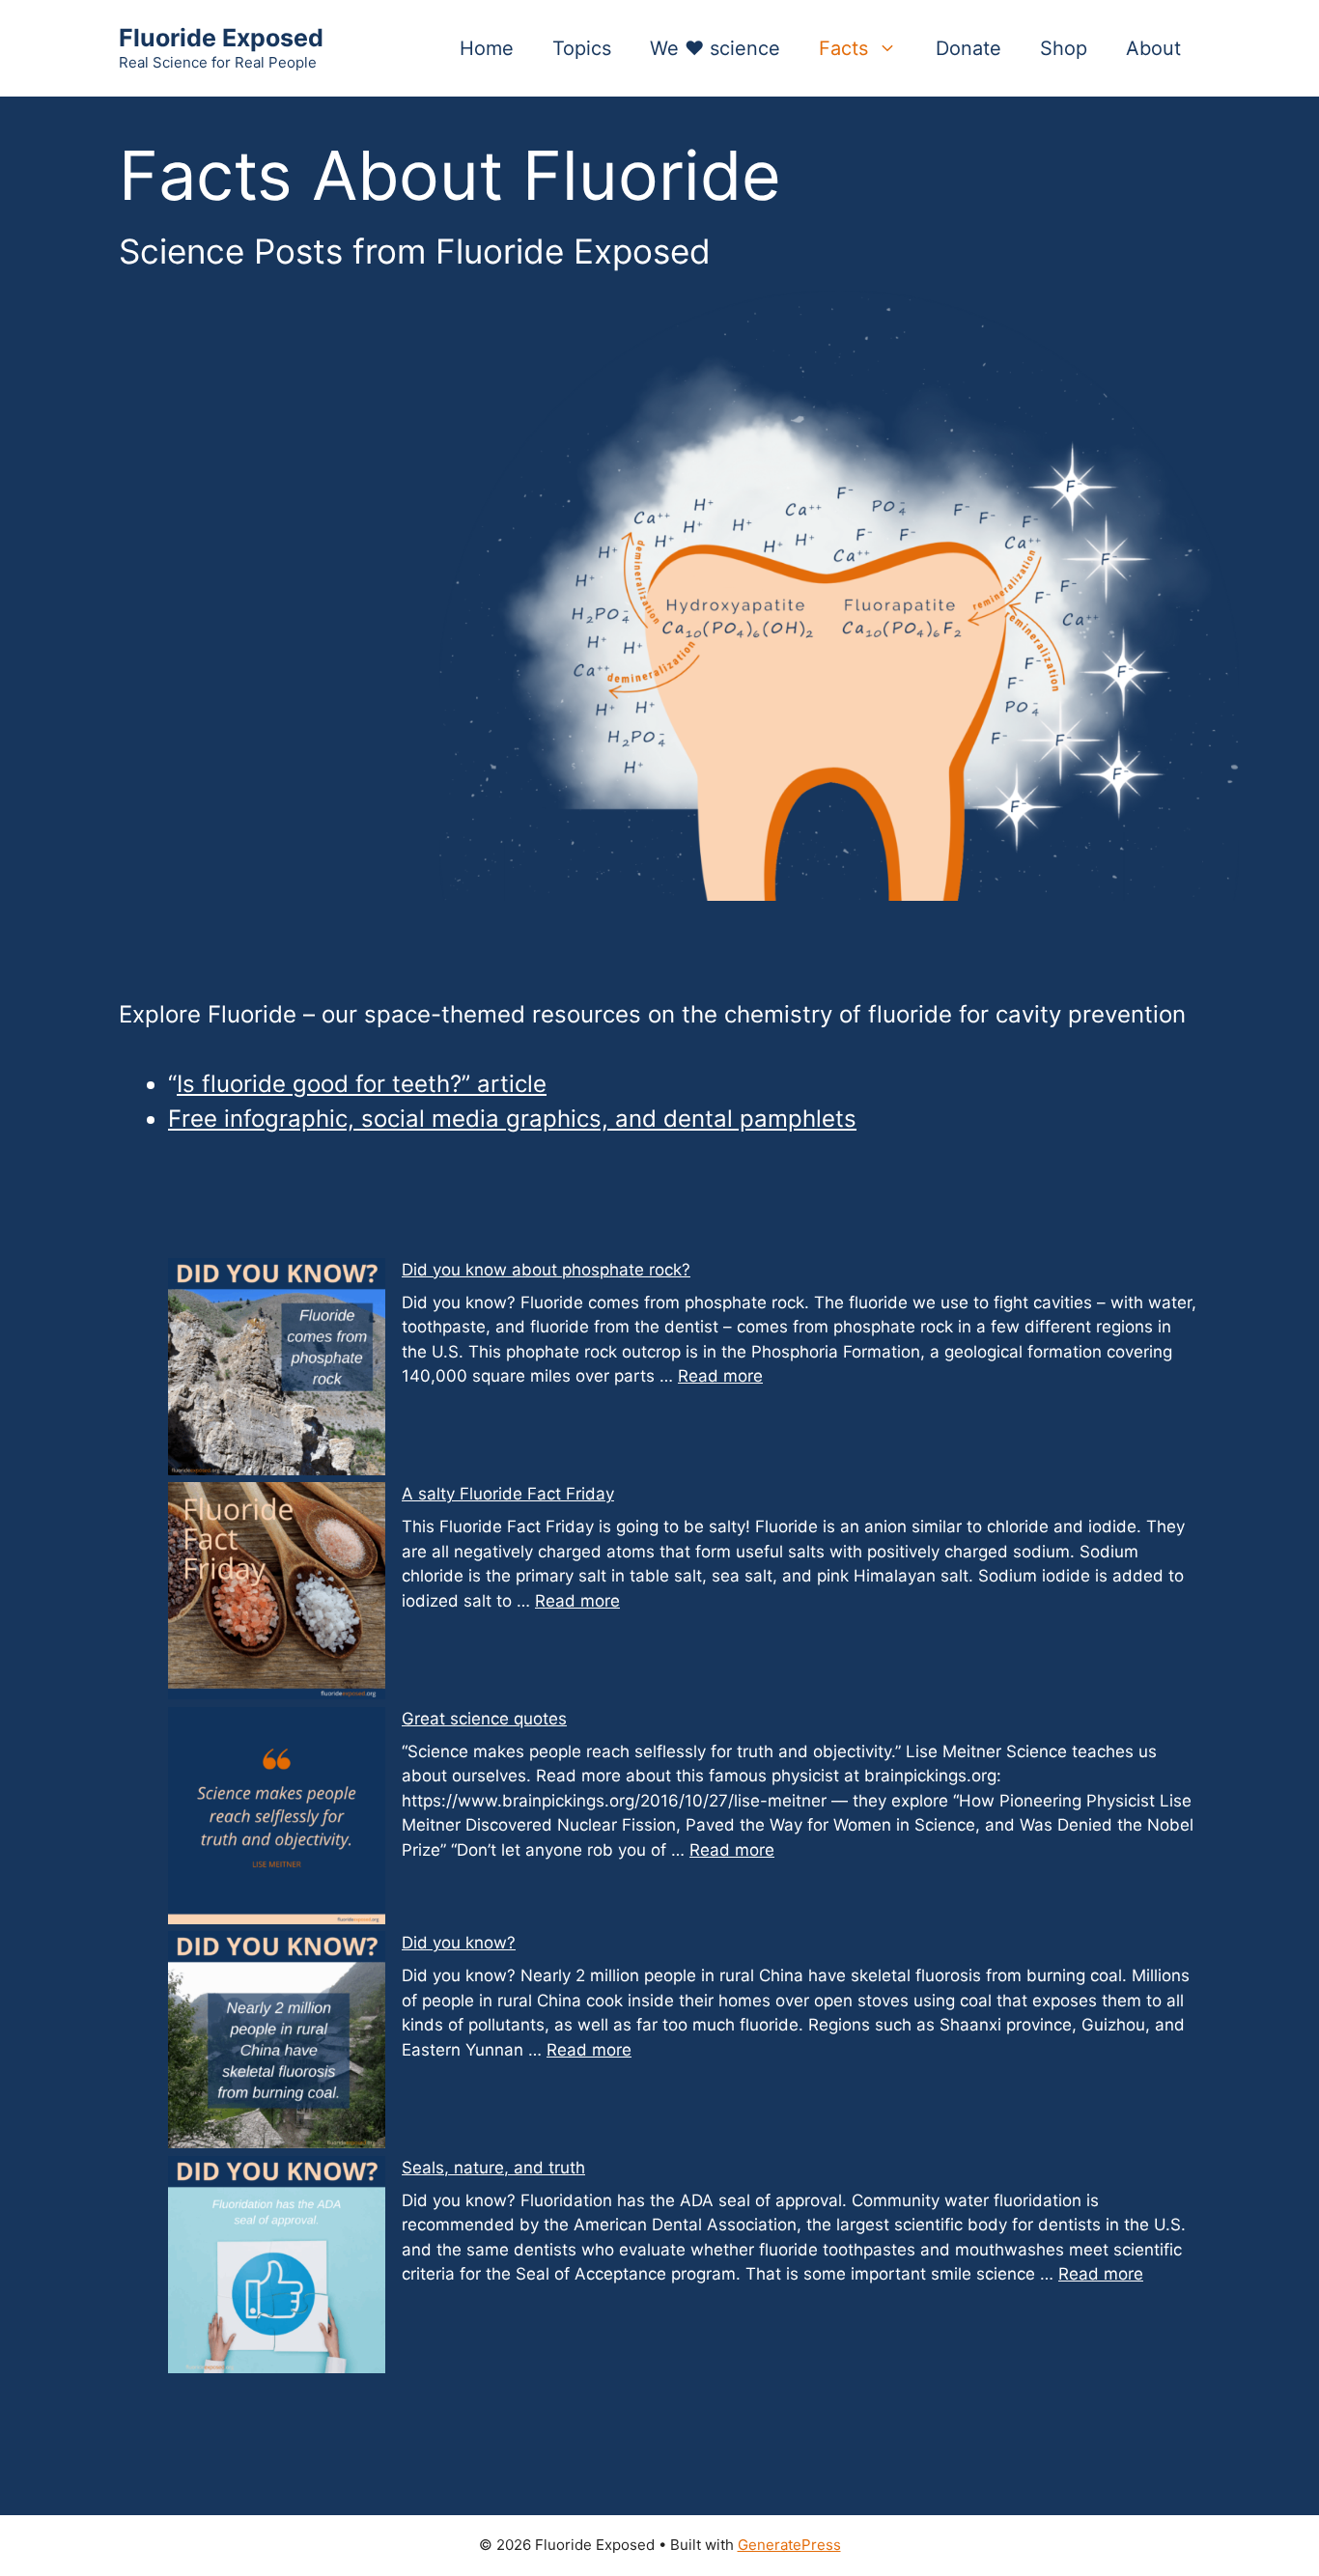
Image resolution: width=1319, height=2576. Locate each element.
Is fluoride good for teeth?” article (362, 1084)
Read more (720, 1376)
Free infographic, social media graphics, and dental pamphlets (512, 1119)
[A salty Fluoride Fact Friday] (277, 1595)
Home (487, 48)
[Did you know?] (277, 2044)
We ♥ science (715, 48)
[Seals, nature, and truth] (277, 2268)
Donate (968, 48)
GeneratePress (789, 2545)
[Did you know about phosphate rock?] (277, 1371)
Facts (843, 48)
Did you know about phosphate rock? (546, 1270)
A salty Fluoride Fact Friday (508, 1494)
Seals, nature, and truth (493, 2168)
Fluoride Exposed (221, 38)
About (1153, 48)
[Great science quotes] (277, 1820)
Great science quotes (484, 1719)
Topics (582, 48)
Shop (1064, 48)
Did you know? (459, 1943)
